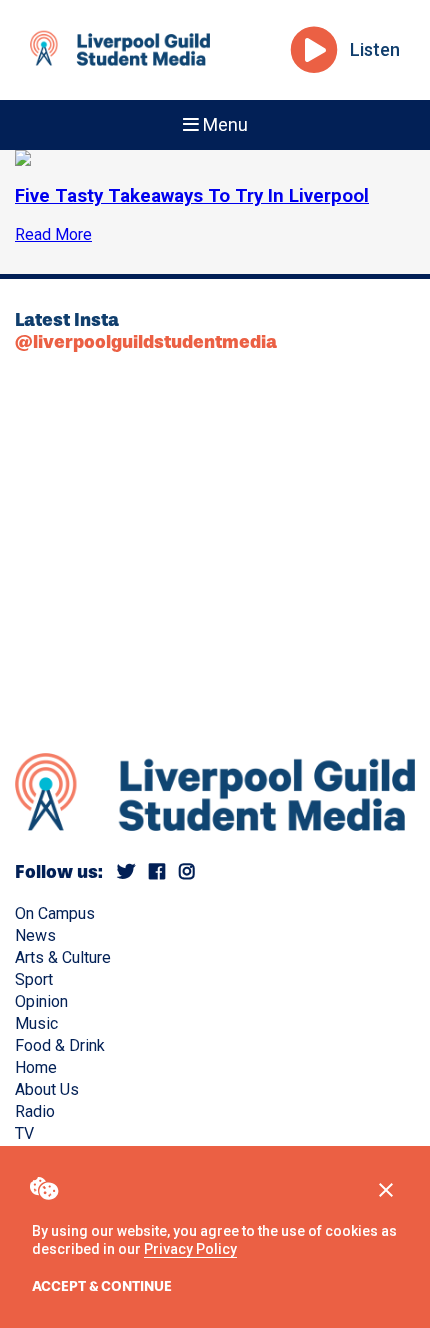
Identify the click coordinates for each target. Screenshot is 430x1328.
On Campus (55, 913)
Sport (34, 979)
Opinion (41, 1001)
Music (36, 1023)
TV (24, 1133)
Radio (35, 1111)
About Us (47, 1089)
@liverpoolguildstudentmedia (146, 342)
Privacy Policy (190, 1249)
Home (36, 1067)
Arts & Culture (63, 957)
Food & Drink (60, 1045)
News (35, 935)
